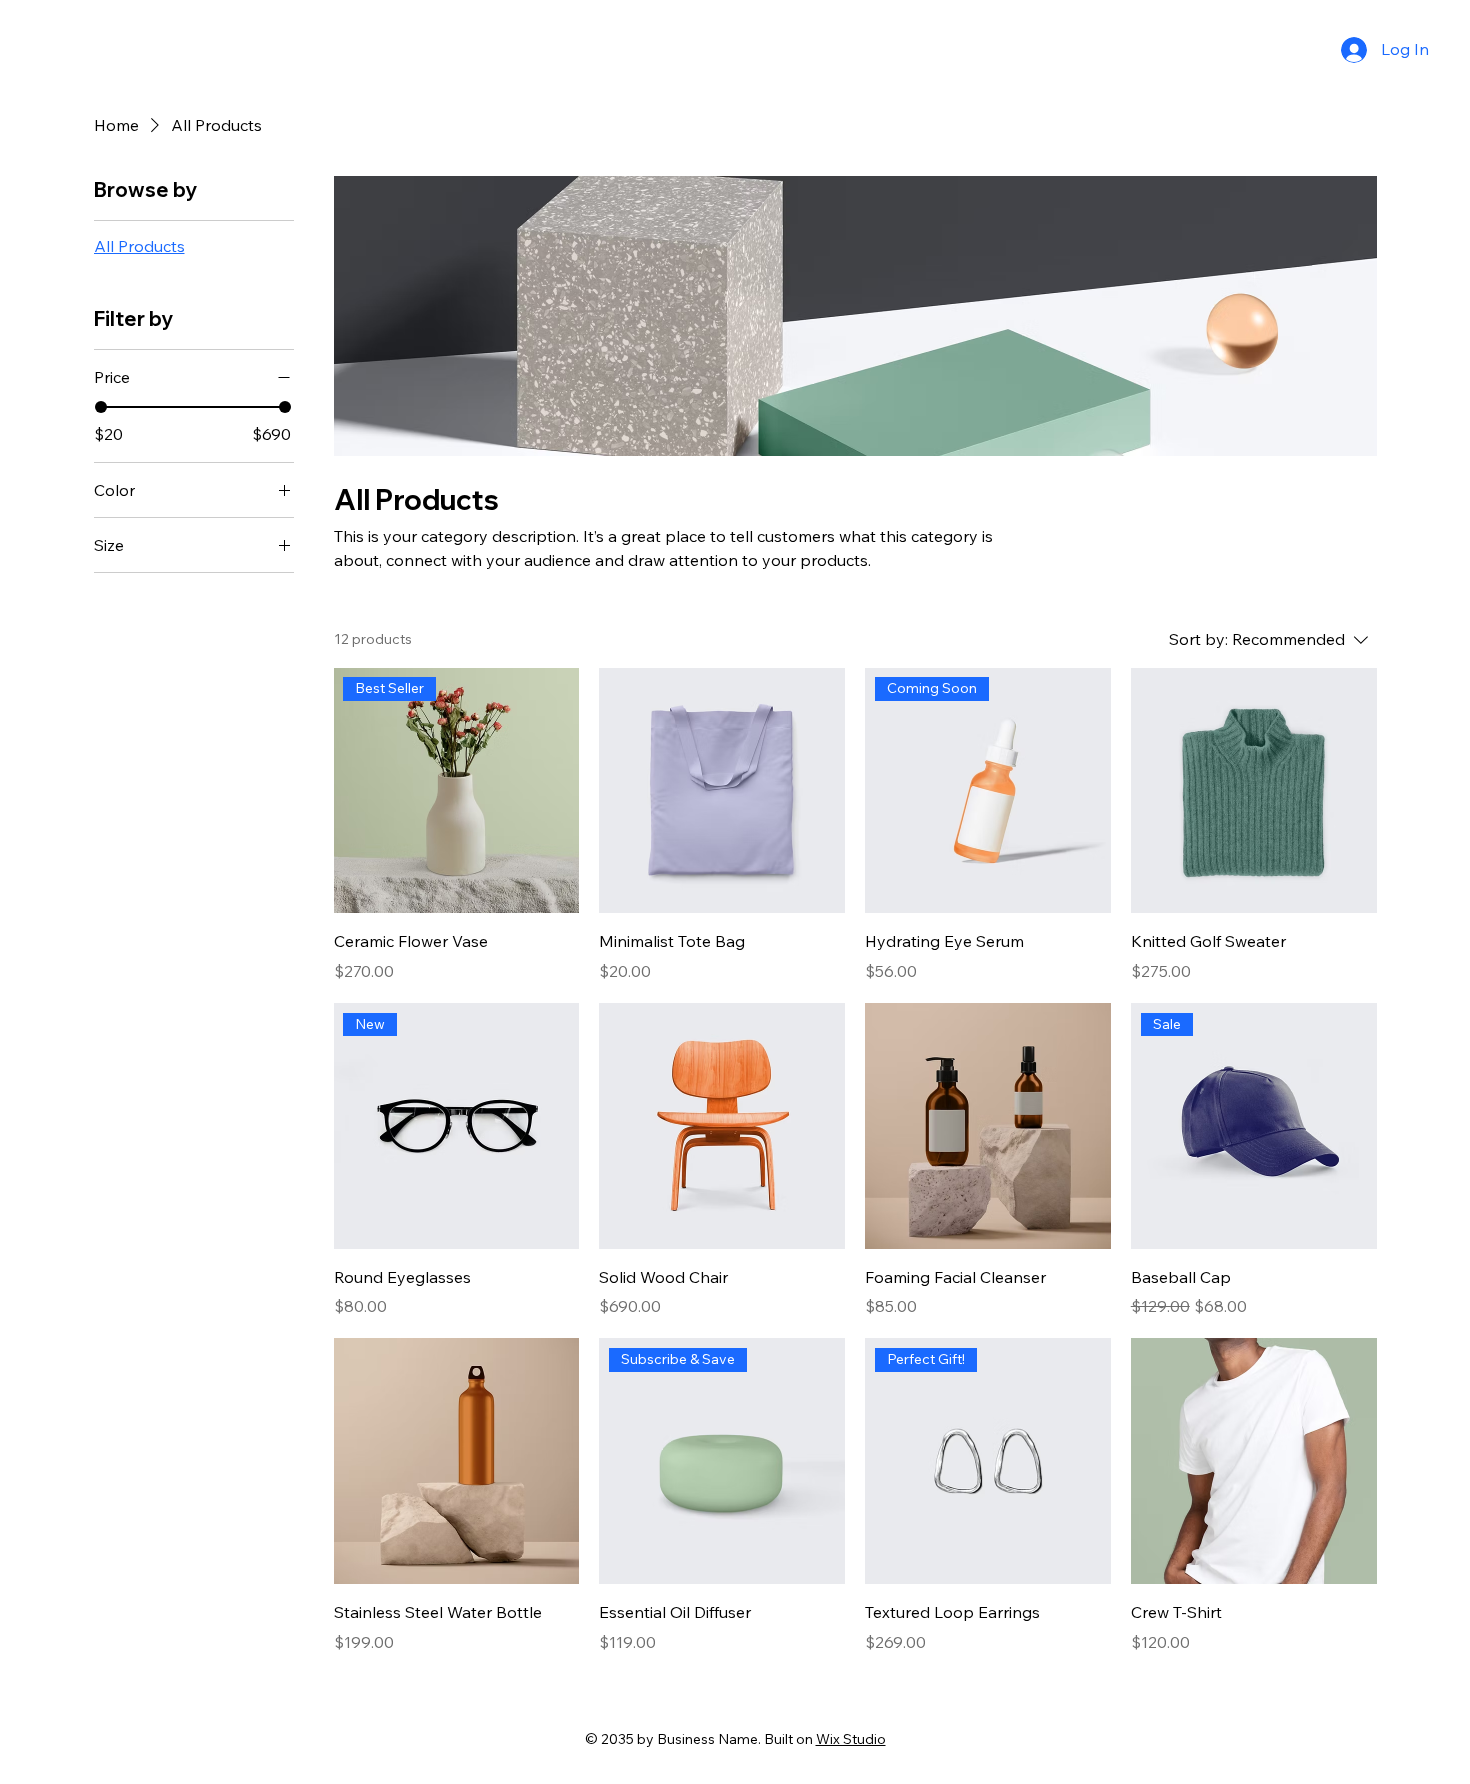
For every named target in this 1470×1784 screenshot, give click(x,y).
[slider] (101, 407)
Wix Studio (851, 1739)
